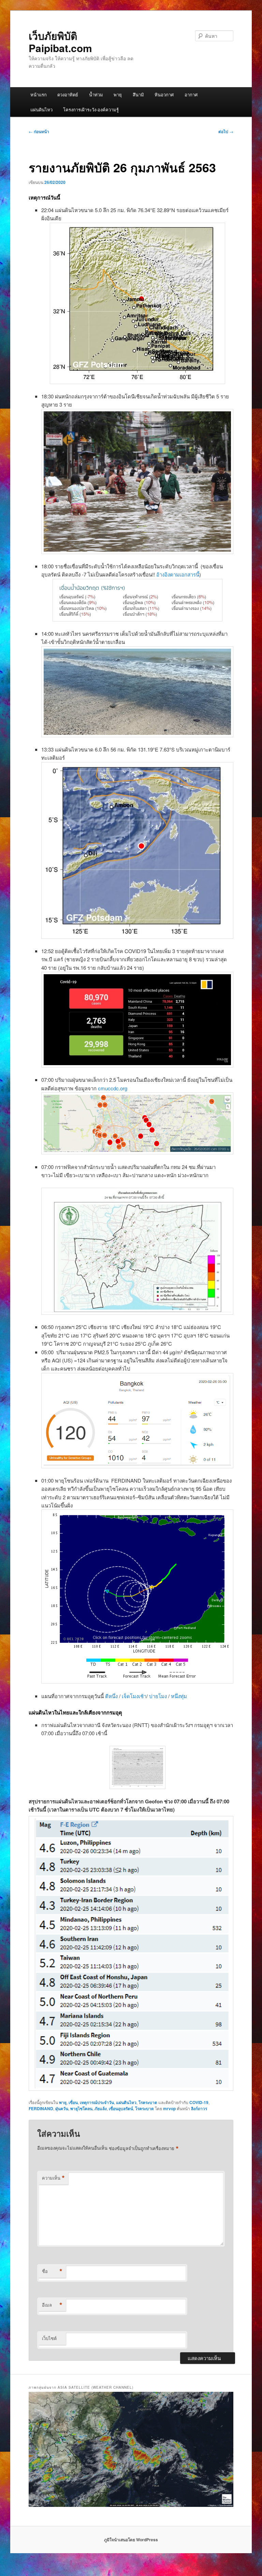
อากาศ (191, 94)
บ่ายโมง (159, 1696)
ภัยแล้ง (101, 2108)
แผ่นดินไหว (41, 109)
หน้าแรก (39, 94)
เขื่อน (73, 2102)
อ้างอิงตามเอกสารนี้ (178, 574)
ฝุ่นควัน (62, 2108)
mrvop (169, 2108)
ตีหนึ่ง (112, 1696)
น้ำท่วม (96, 94)
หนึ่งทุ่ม (179, 1696)
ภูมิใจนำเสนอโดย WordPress (131, 2540)
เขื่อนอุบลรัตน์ (121, 2108)
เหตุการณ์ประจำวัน (97, 2102)
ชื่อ (52, 2271)
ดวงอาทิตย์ (68, 94)
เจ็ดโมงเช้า (134, 1696)
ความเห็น (53, 2178)
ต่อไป (226, 131)
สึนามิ (138, 94)
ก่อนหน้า (39, 131)
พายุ (118, 94)
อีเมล (52, 2305)
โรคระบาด (148, 2102)
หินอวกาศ (164, 94)
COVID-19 (199, 2102)
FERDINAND (41, 2108)
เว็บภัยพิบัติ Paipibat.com (60, 42)
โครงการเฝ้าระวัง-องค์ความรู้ (91, 109)
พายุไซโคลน (81, 2108)
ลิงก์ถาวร (199, 2108)
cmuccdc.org (112, 1088)
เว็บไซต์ (49, 2338)
